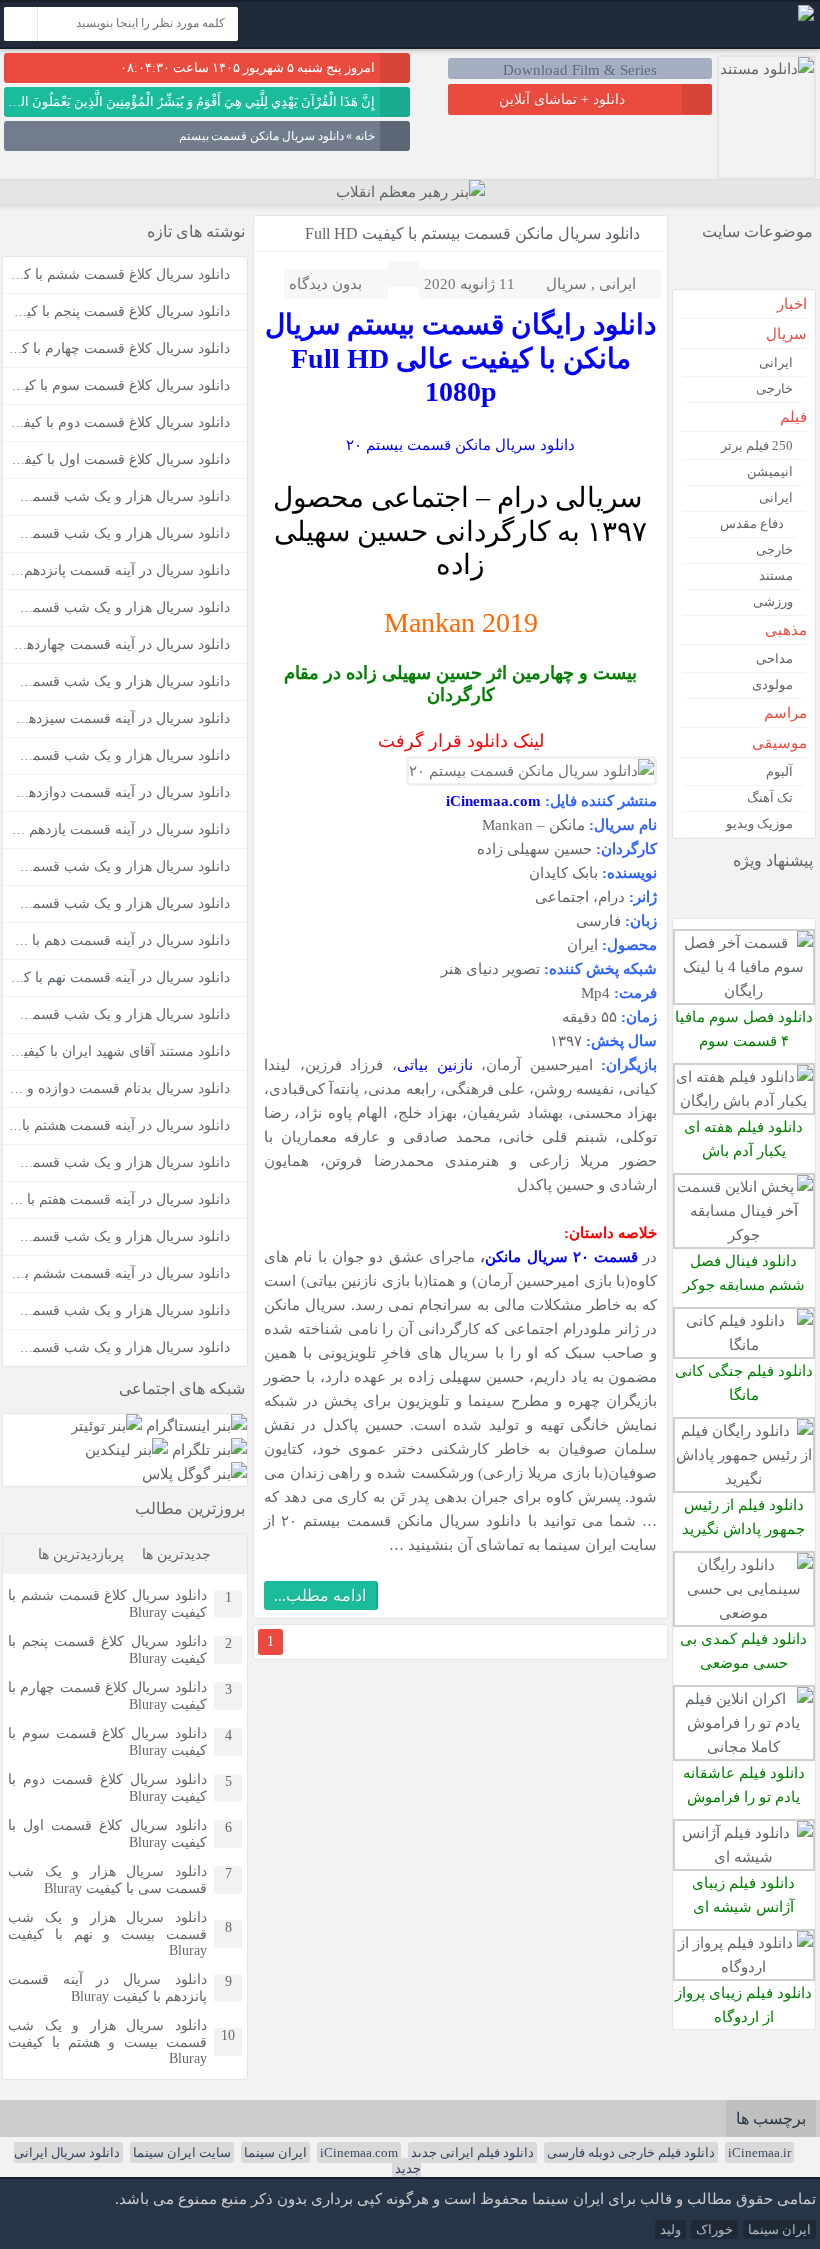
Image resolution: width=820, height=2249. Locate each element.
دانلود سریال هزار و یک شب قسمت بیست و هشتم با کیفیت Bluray (107, 2042)
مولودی (772, 684)
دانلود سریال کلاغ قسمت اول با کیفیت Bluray (107, 1834)
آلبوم (779, 771)
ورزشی (773, 601)
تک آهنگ (770, 797)
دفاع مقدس (752, 523)
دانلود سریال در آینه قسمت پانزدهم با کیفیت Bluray (107, 1988)
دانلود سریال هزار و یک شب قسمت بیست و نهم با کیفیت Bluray (107, 1934)
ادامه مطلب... (320, 1595)
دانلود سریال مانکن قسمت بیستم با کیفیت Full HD (472, 233)
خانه (365, 136)
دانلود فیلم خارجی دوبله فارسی (631, 2152)
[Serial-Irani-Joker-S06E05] (744, 1234)
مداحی (774, 658)
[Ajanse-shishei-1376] (744, 1856)
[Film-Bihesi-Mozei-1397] (744, 1612)
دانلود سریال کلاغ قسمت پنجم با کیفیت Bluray (107, 1650)
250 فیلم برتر (757, 445)
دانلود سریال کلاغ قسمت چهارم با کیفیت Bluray (107, 1696)
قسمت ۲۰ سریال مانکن (561, 1256)
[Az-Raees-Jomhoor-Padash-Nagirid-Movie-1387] (744, 1478)
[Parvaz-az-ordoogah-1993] (744, 1966)
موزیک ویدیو (759, 823)
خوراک (714, 2229)
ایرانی (617, 283)
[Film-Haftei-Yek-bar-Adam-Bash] (744, 1100)
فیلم (793, 417)
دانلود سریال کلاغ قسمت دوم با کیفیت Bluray (107, 1788)
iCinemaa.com (359, 2152)
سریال (566, 283)
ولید (670, 2229)
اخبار (792, 304)
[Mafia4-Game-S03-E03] (744, 990)
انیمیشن (770, 471)
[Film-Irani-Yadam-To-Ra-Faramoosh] (744, 1746)
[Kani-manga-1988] (744, 1344)
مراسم (785, 713)
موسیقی (779, 743)
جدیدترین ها (176, 1554)
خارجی (774, 388)
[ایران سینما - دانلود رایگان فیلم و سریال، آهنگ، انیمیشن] (806, 17)
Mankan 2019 (461, 622)
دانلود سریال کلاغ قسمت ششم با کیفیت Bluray (107, 1604)
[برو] (21, 24)
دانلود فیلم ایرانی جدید (472, 2152)
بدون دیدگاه (325, 283)
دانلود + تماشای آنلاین (562, 99)
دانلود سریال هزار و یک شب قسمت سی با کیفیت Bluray (107, 1880)
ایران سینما (275, 2152)
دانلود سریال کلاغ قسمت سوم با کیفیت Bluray (107, 1742)
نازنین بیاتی (435, 1064)
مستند (776, 575)
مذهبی (786, 630)
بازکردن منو (607, 27)
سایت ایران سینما (182, 2152)
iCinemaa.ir (759, 2152)
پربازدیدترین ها (81, 1554)
